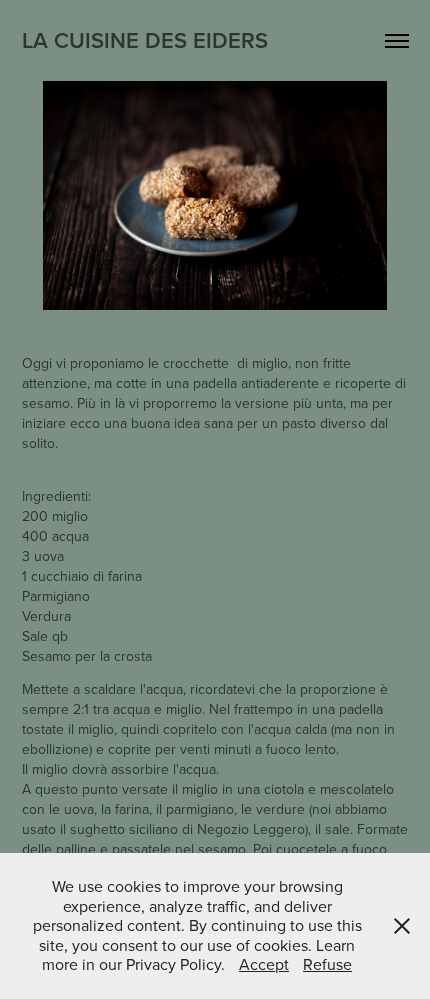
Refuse (327, 964)
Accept (264, 964)
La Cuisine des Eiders (145, 40)
